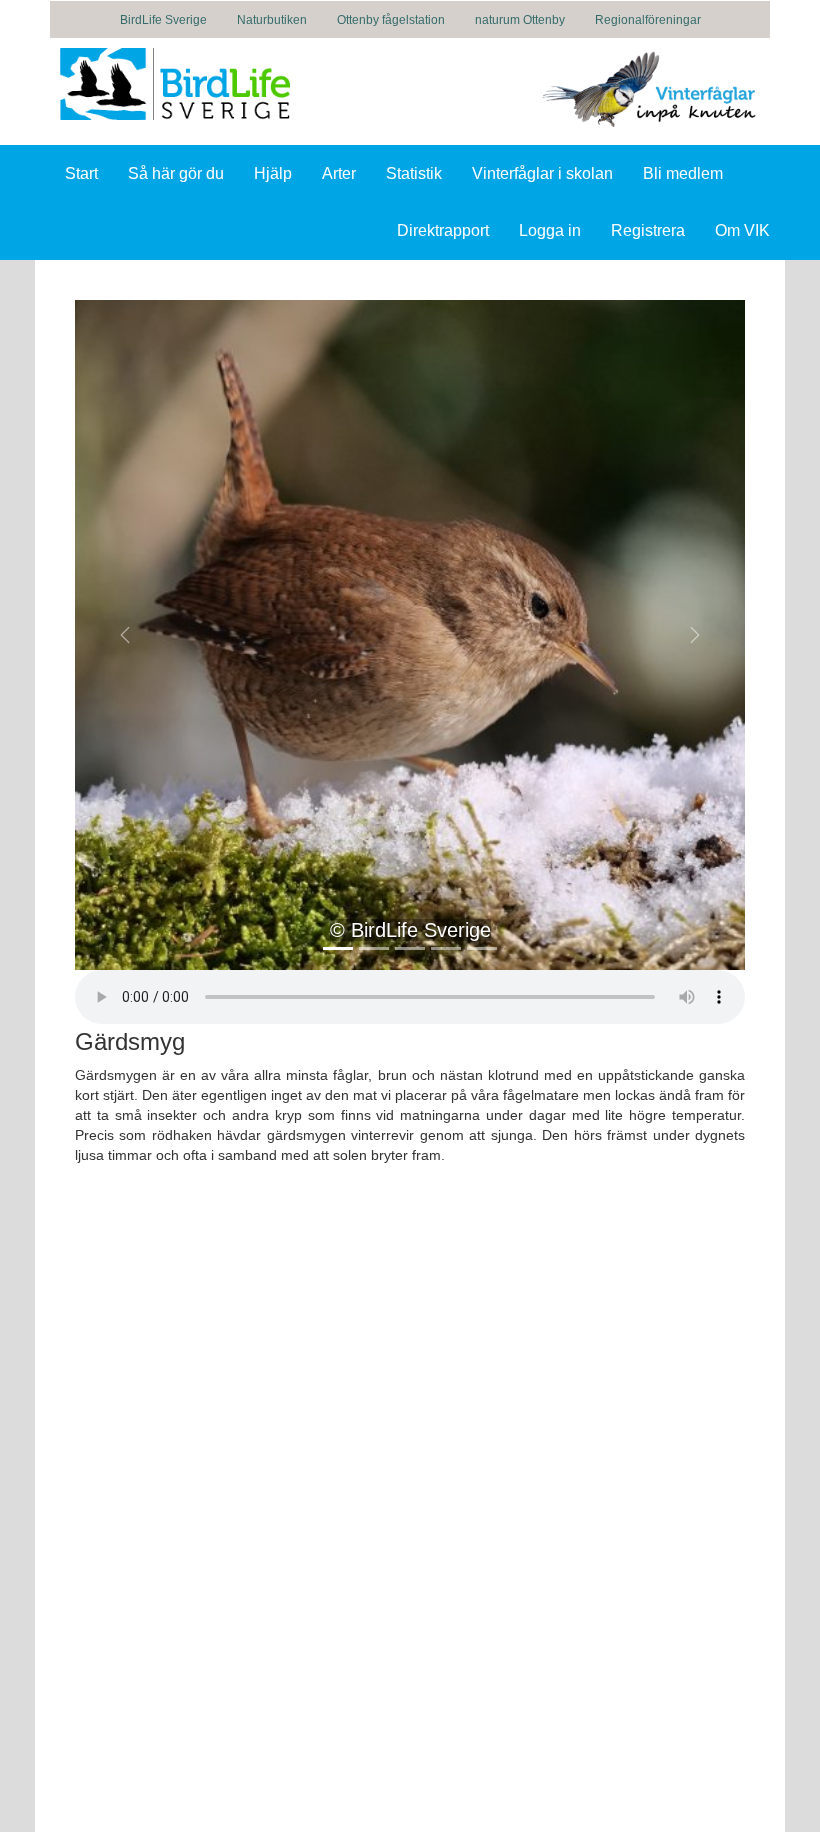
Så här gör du (176, 173)
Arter (339, 173)
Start (81, 173)
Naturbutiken (272, 20)
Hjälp (273, 173)
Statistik (414, 173)
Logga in (550, 230)
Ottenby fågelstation (391, 20)
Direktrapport (443, 230)
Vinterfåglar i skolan (542, 173)
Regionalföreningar (648, 20)
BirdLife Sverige (163, 20)
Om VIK (742, 230)
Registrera (648, 230)
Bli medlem (683, 173)
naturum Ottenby (520, 20)
